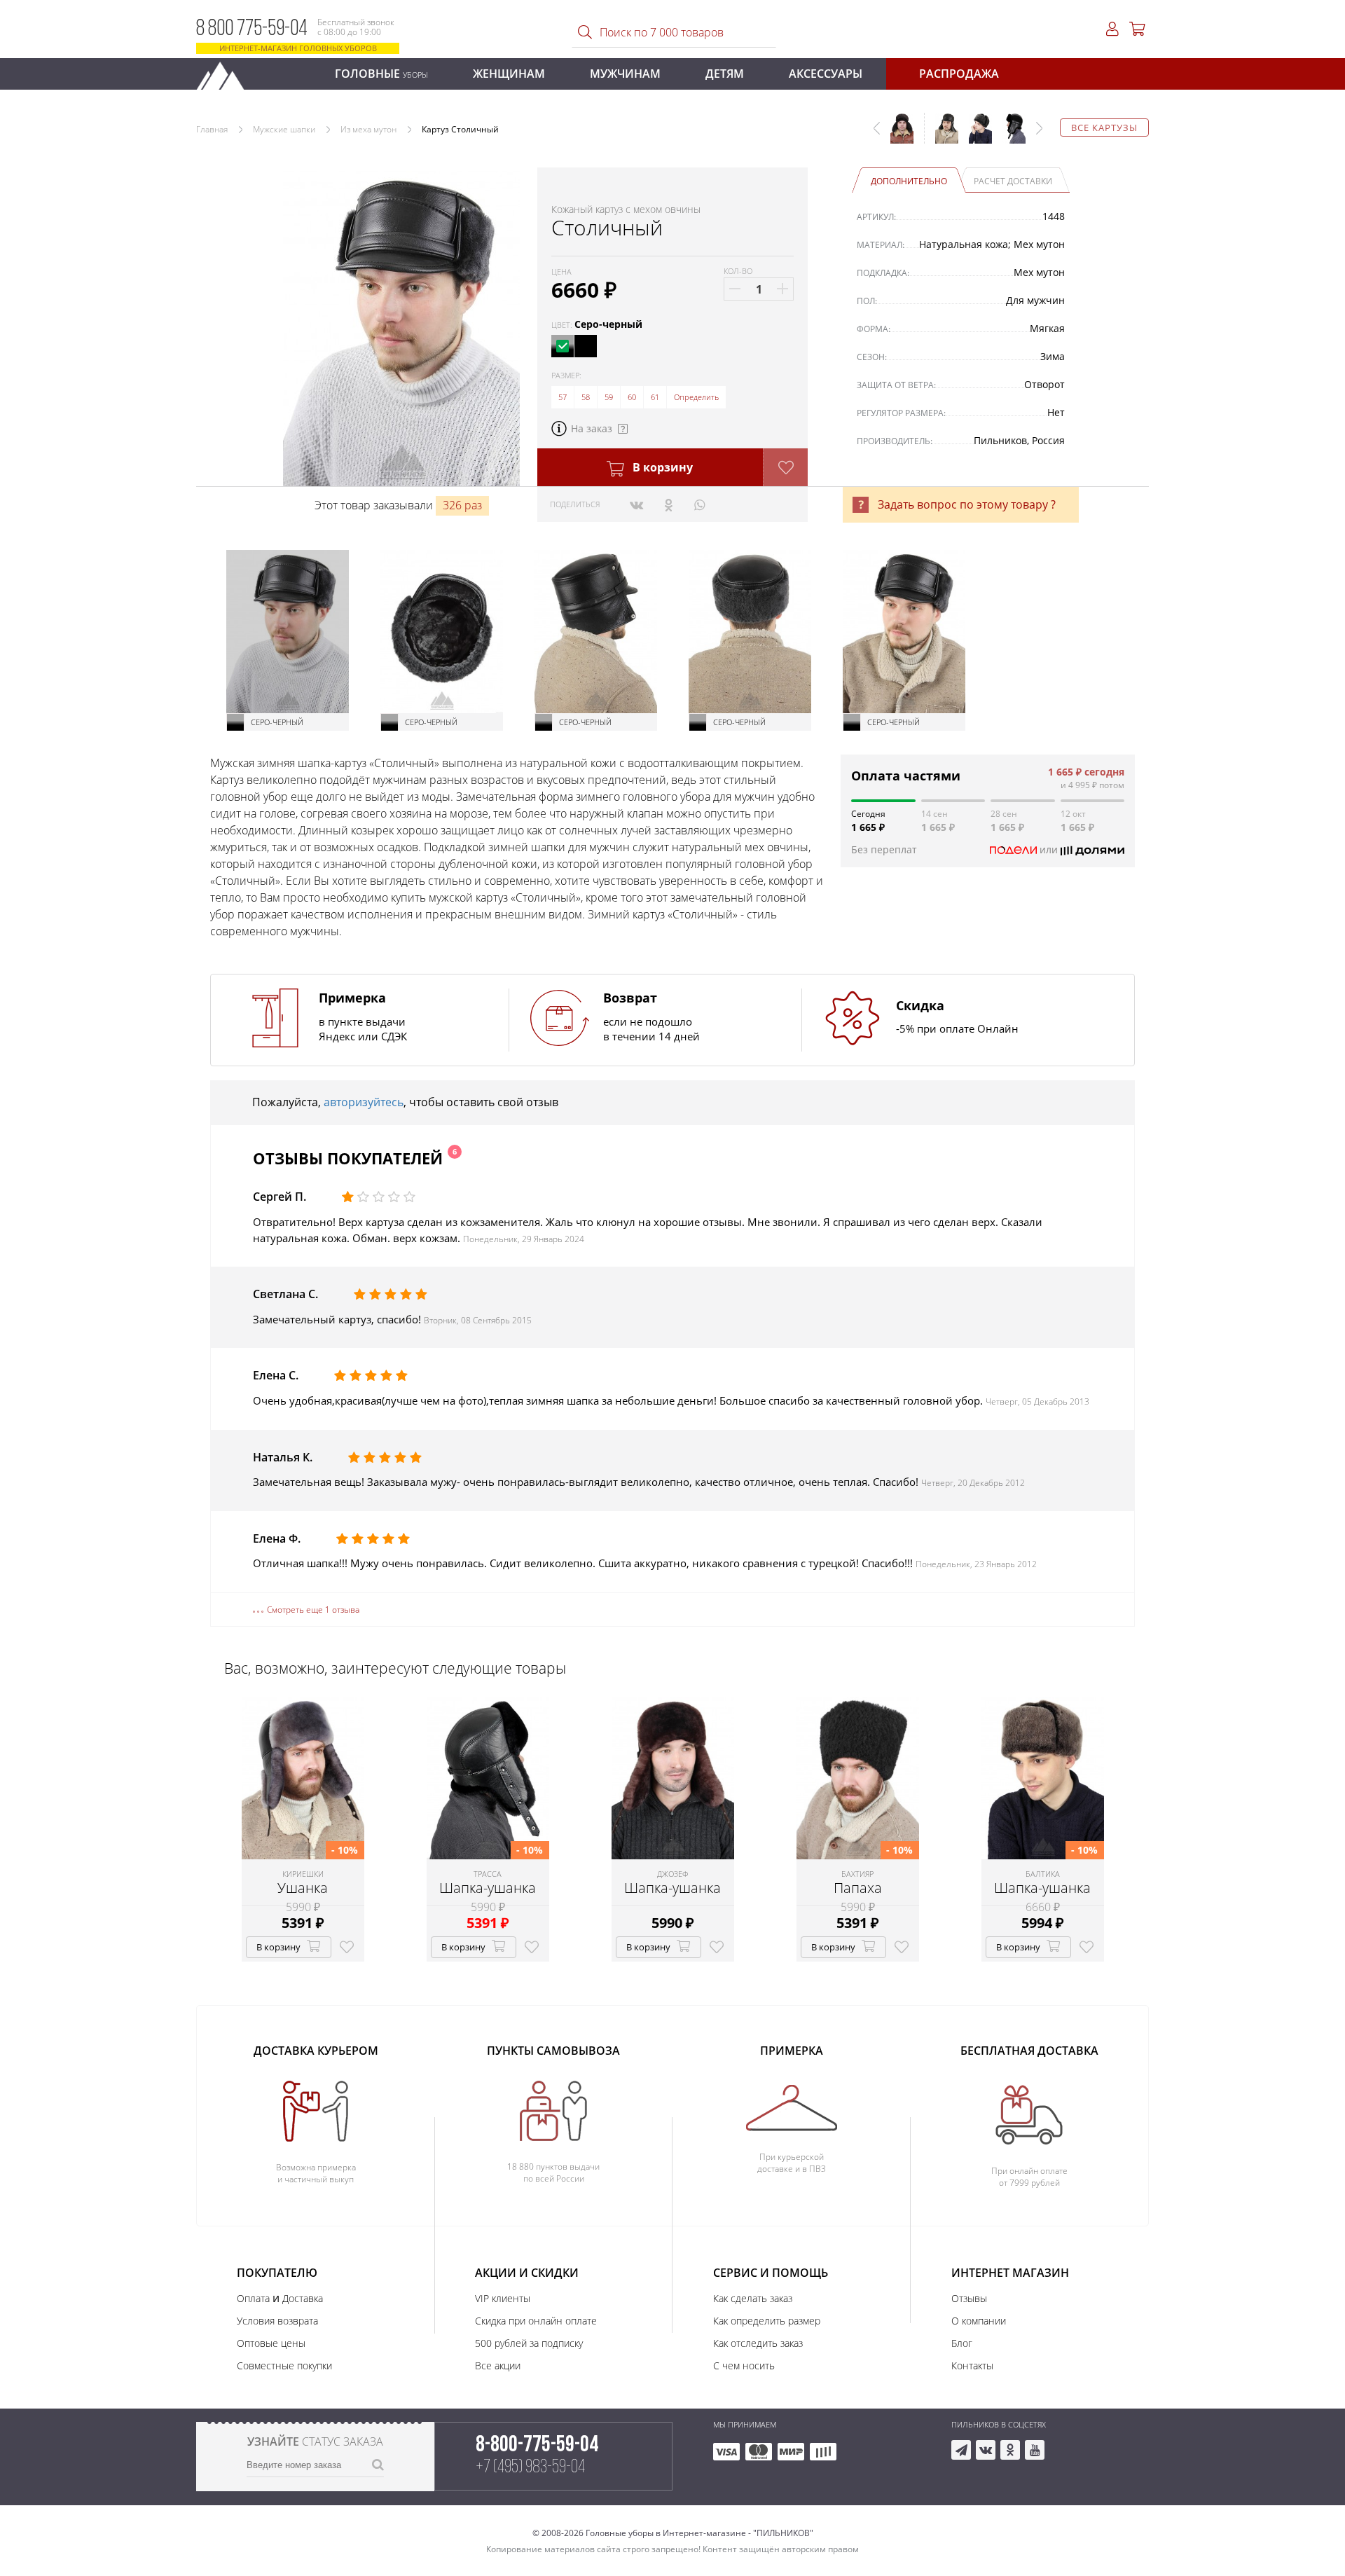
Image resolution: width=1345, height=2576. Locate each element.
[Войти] (1112, 29)
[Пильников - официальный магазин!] (226, 72)
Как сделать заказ (753, 2298)
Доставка (303, 2298)
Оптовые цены (271, 2343)
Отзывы (969, 2298)
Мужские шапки (284, 129)
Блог (962, 2343)
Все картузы (1104, 128)
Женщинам (509, 74)
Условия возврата (277, 2321)
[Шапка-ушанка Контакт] (975, 135)
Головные (381, 74)
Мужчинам (625, 74)
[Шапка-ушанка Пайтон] (1009, 135)
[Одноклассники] (669, 504)
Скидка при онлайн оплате (536, 2321)
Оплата (253, 2298)
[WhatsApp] (699, 504)
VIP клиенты (503, 2298)
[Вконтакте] (636, 504)
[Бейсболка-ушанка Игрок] (941, 135)
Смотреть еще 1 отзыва (313, 1610)
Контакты (972, 2365)
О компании (979, 2321)
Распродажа (959, 74)
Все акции (498, 2365)
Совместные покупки (284, 2365)
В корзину (661, 467)
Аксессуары (826, 74)
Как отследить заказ (758, 2343)
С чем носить (744, 2365)
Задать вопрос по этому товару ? (967, 504)
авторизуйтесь (364, 1102)
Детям (725, 74)
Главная (212, 129)
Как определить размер (767, 2321)
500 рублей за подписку (529, 2343)
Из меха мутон (368, 129)
